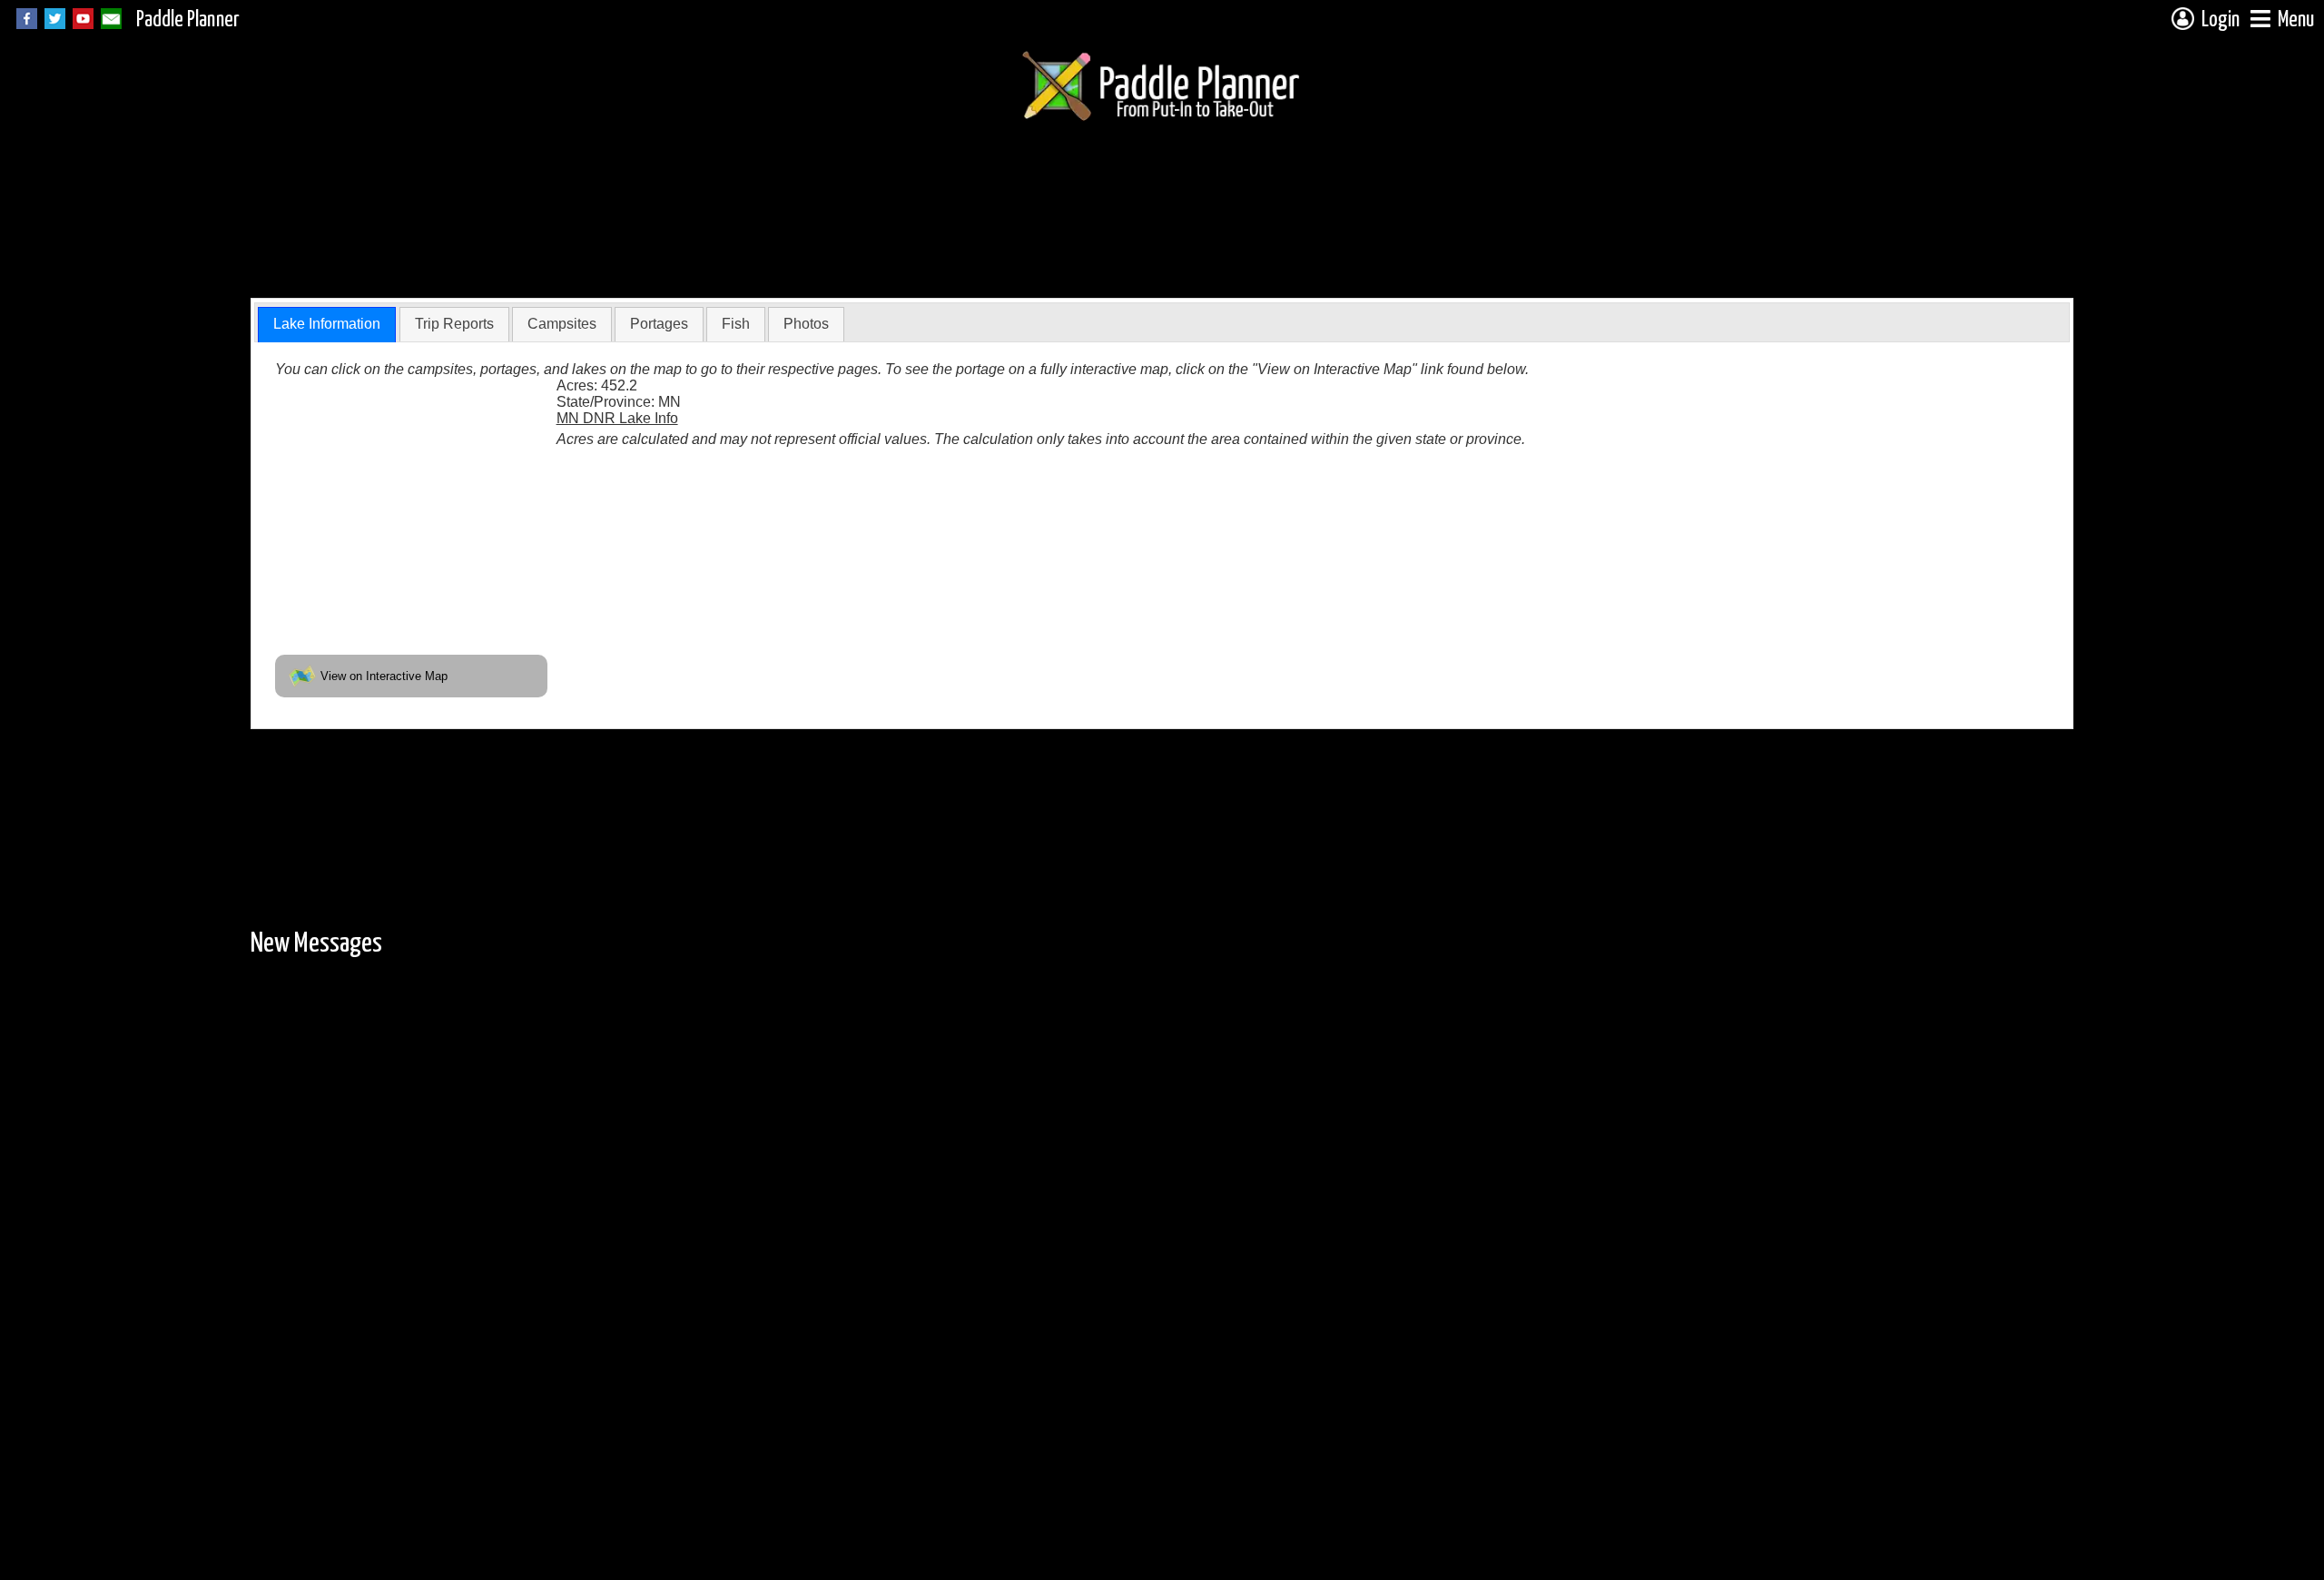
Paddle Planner (188, 20)
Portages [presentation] (659, 324)
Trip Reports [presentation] (454, 324)
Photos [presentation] (806, 324)
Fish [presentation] (736, 324)
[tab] (327, 325)
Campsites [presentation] (562, 324)
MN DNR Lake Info (617, 418)
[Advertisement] (581, 248)
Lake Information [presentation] (327, 324)
